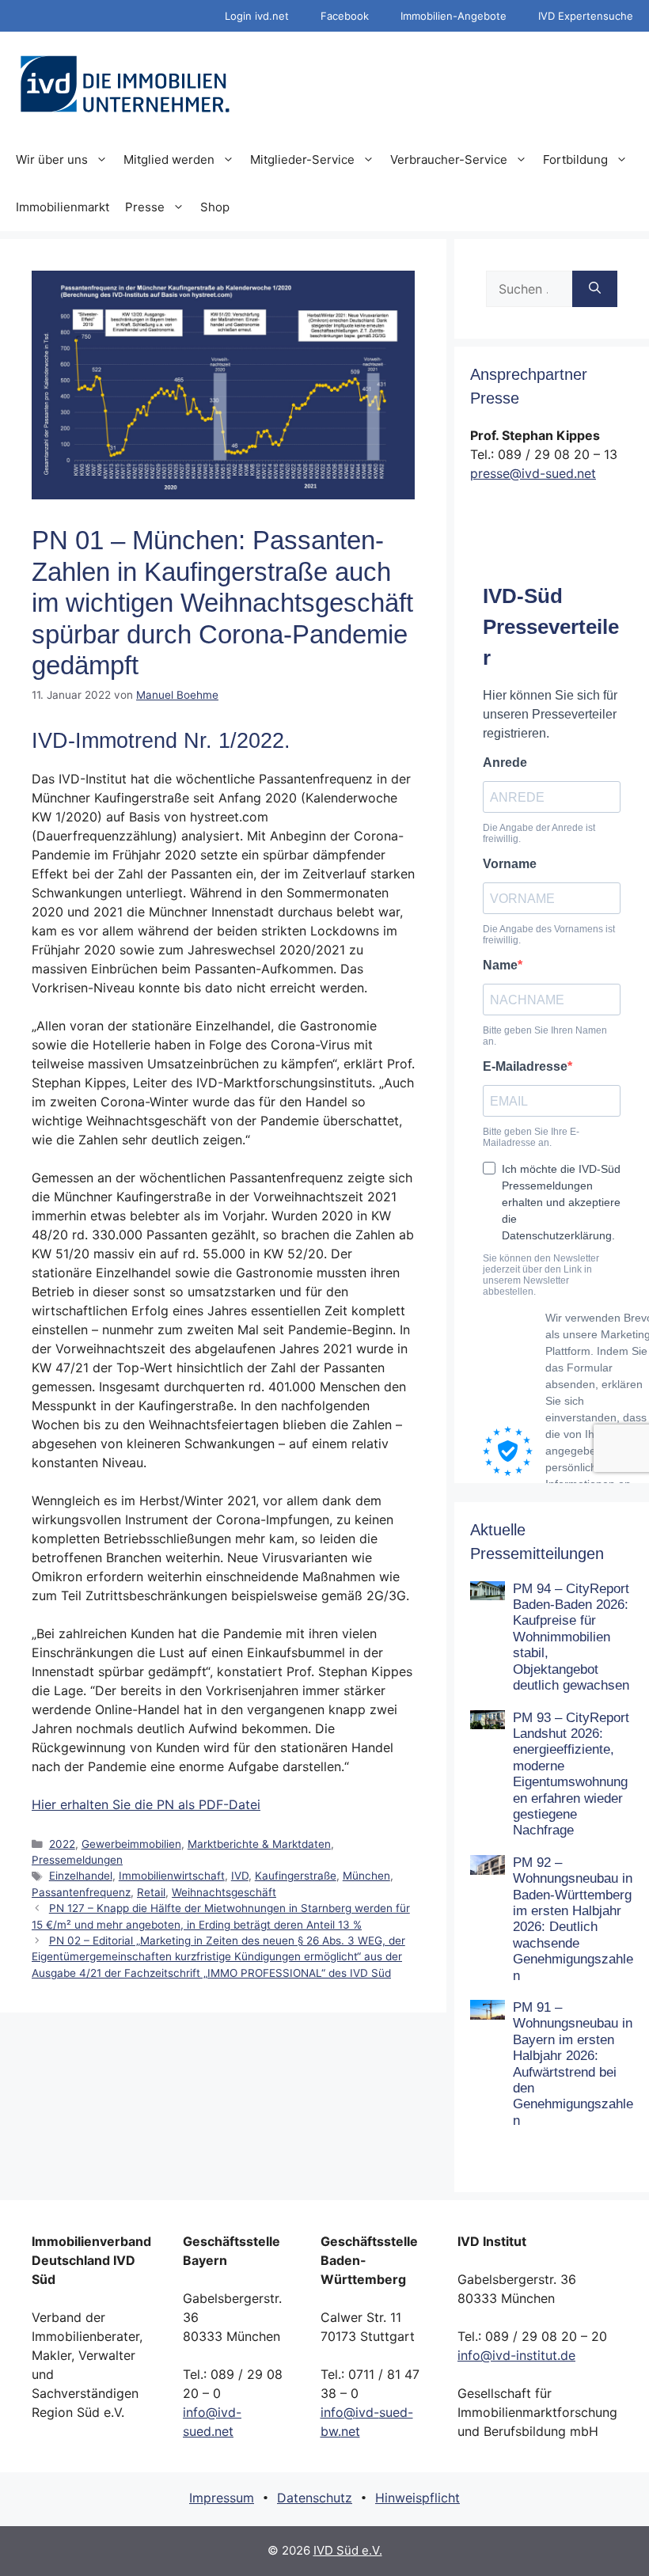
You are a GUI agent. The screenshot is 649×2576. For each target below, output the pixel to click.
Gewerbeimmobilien (131, 1844)
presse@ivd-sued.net (533, 473)
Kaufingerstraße (296, 1876)
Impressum (222, 2498)
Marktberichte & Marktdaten (259, 1844)
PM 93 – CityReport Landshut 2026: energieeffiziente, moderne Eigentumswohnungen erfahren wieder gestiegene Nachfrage (571, 1774)
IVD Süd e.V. (348, 2550)
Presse (145, 207)
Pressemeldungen (77, 1860)
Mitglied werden (169, 159)
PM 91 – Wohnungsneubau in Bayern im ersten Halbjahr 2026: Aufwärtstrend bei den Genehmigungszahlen (573, 2064)
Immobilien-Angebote (454, 16)
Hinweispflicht (417, 2498)
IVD (240, 1876)
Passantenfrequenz (81, 1892)
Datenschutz (315, 2498)
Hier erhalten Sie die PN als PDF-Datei (146, 1804)
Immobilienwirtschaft (172, 1876)
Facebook (345, 16)
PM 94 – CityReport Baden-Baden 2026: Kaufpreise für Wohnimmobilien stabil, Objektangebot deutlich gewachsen (571, 1637)
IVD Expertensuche (586, 16)
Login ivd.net (257, 16)
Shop (215, 207)
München (366, 1876)
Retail (151, 1892)
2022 (62, 1844)
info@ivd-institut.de (516, 2355)
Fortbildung (575, 159)
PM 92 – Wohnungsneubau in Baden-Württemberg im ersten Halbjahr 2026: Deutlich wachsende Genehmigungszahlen (573, 1919)
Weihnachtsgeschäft (224, 1892)
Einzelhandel (81, 1876)
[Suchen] (595, 289)
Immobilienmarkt (63, 207)
